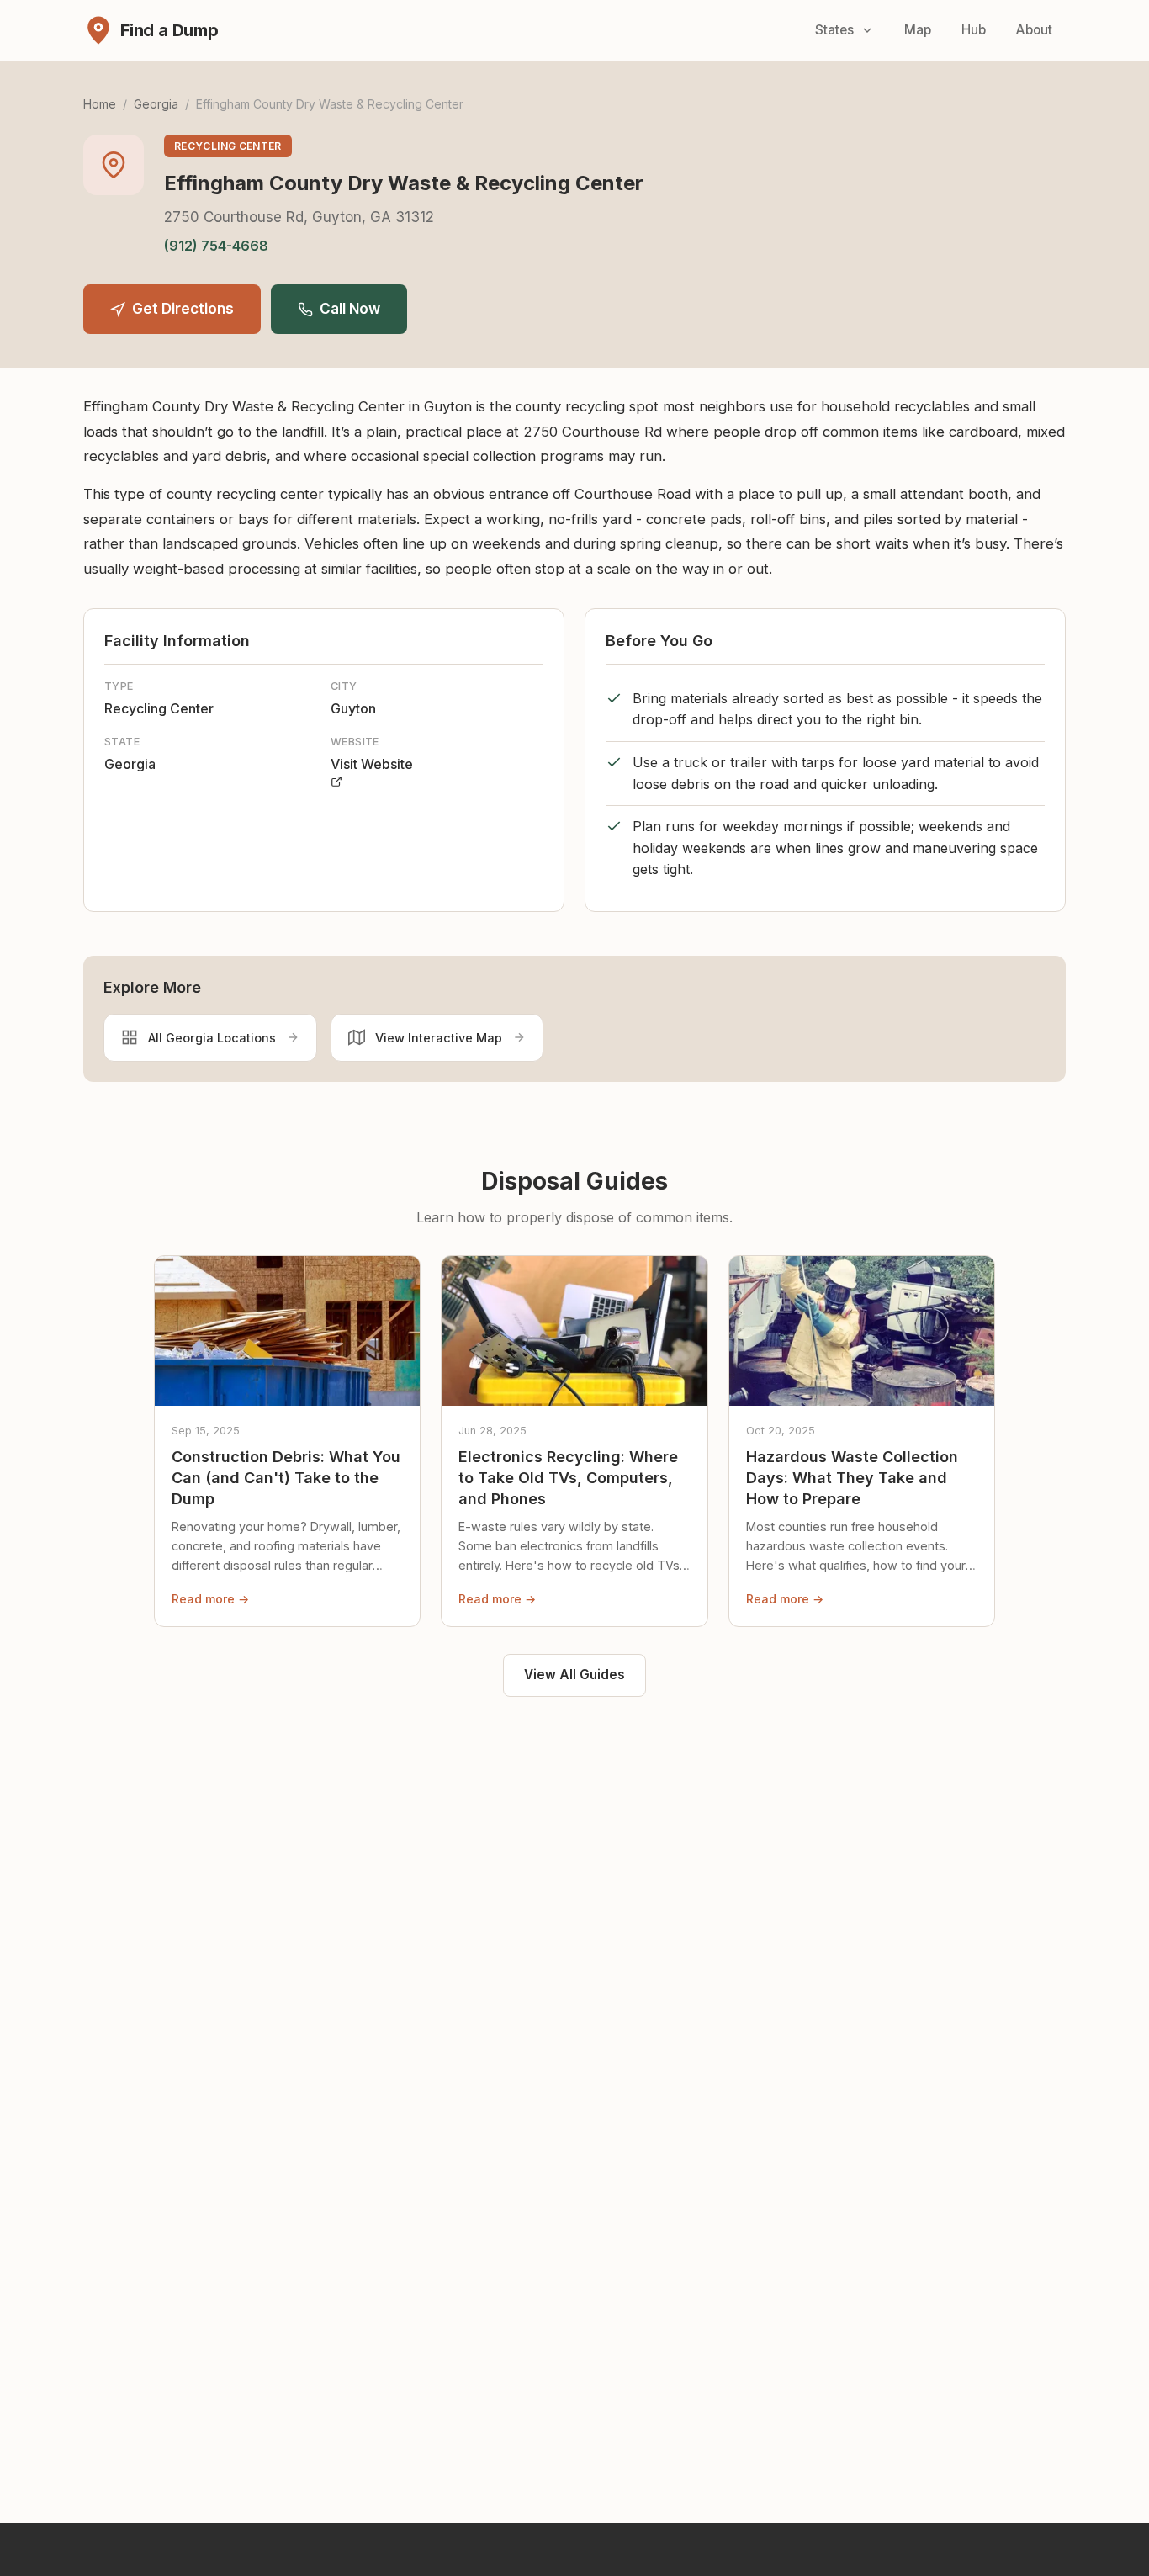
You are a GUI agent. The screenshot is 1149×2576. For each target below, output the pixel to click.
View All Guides (574, 1675)
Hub (974, 30)
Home (100, 104)
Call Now (350, 309)
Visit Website (372, 764)
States (834, 30)
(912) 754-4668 (216, 246)
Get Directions (183, 309)
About (1034, 30)
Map (918, 30)
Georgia (156, 104)
